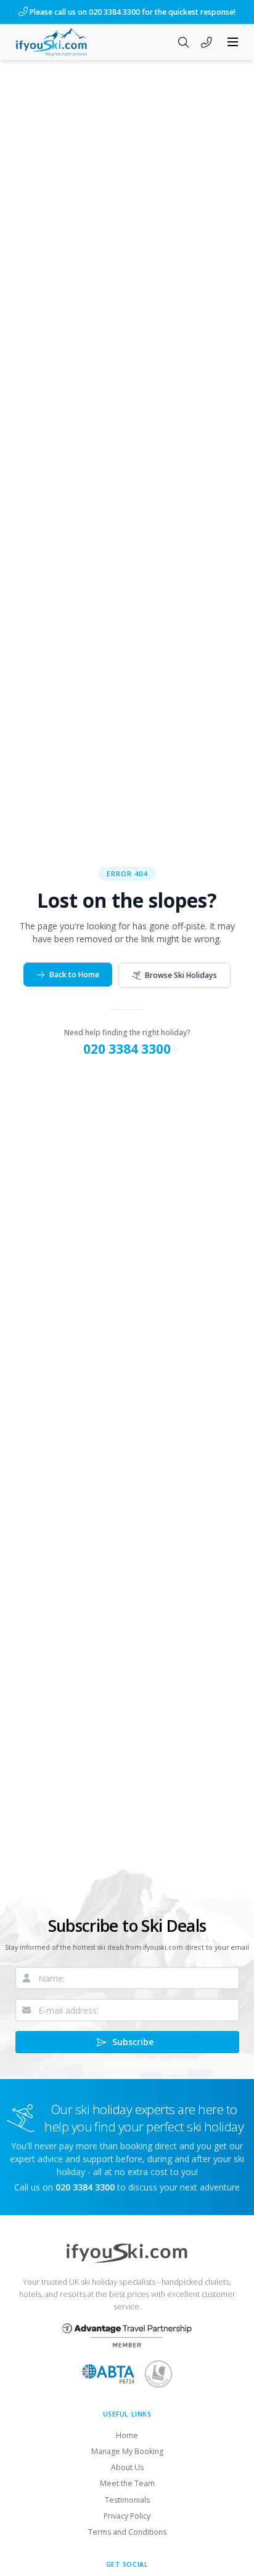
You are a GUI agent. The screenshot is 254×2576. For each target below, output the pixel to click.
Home (127, 2435)
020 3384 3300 (127, 1049)
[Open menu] (233, 42)
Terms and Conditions (127, 2532)
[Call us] (207, 43)
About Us (127, 2467)
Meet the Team (127, 2483)
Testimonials (127, 2500)
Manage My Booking (127, 2451)
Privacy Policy (127, 2516)
